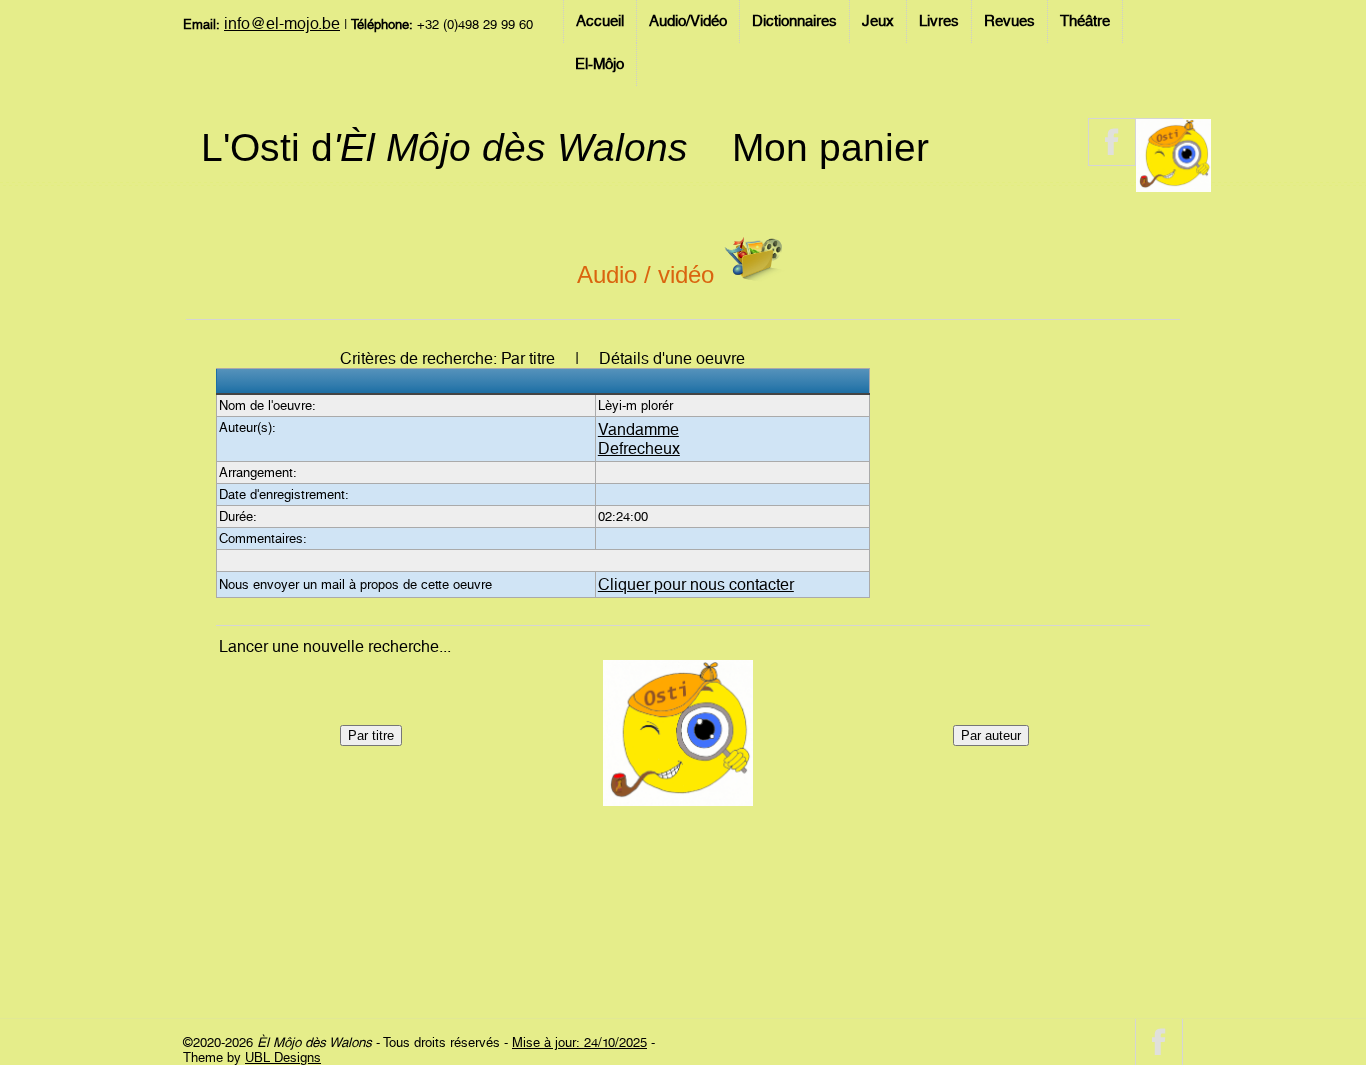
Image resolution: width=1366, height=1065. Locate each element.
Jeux (878, 21)
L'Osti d (444, 147)
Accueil (600, 21)
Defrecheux (639, 448)
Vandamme (638, 429)
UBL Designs (283, 1057)
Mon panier (830, 147)
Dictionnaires (794, 21)
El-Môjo (599, 64)
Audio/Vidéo (688, 21)
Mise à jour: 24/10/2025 (579, 1042)
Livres (939, 21)
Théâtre (1085, 21)
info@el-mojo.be (282, 23)
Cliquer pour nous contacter (696, 584)
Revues (1009, 21)
